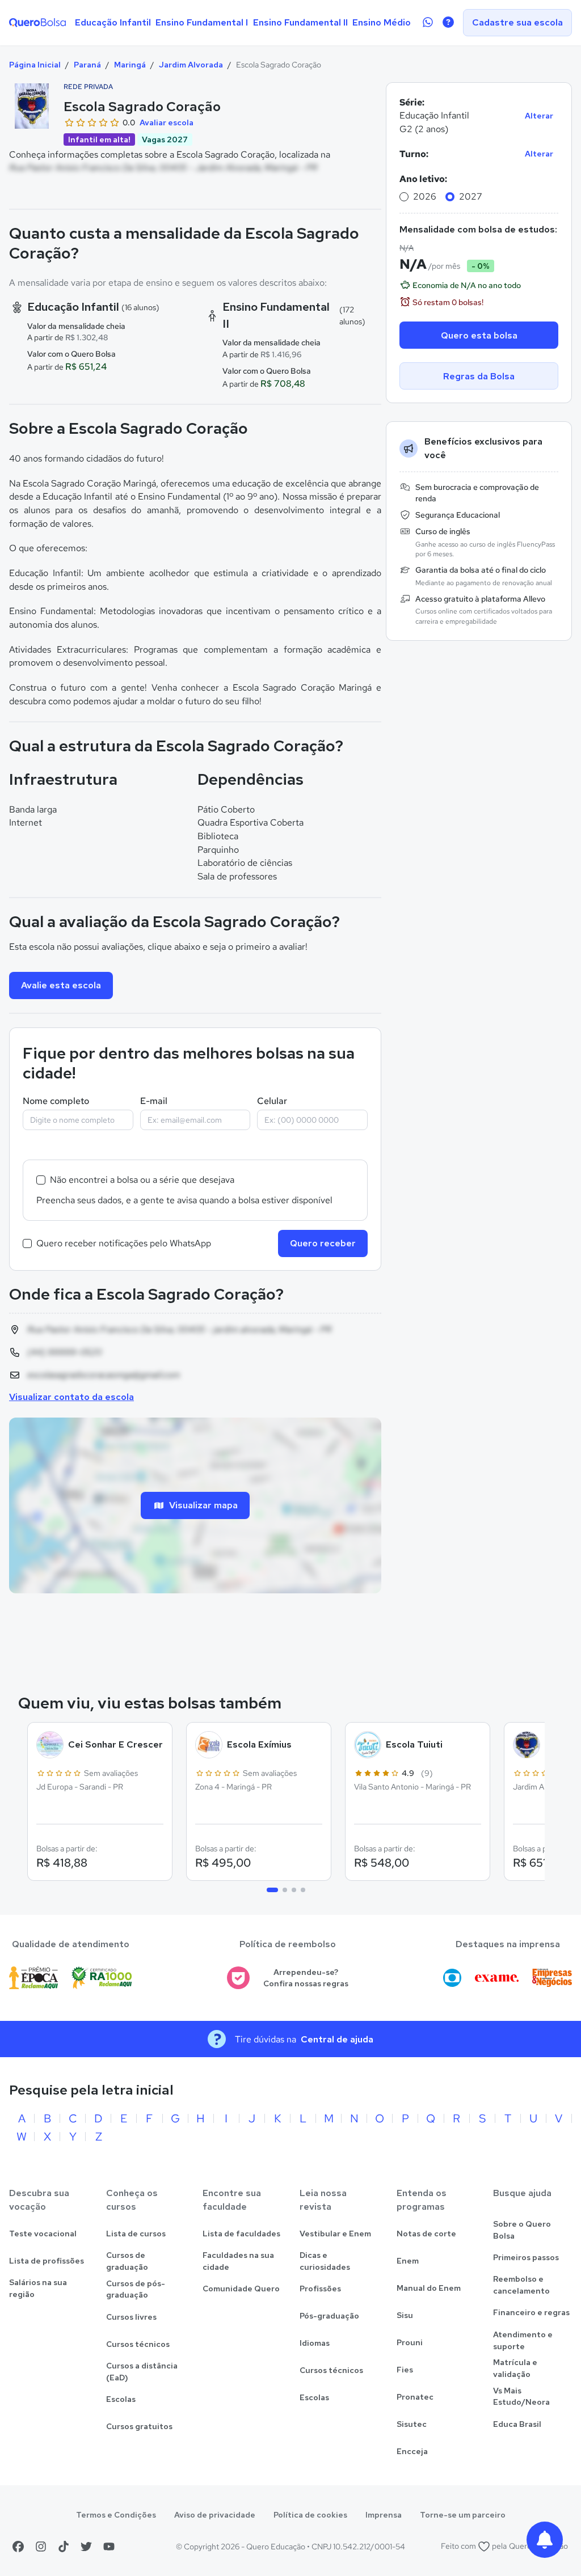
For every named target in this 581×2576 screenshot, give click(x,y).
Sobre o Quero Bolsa (522, 2230)
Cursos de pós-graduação (136, 2289)
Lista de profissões (47, 2261)
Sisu (405, 2315)
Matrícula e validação (515, 2368)
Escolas (121, 2399)
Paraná (87, 65)
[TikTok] (64, 2547)
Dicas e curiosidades (325, 2261)
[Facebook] (18, 2547)
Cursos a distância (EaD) (142, 2372)
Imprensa (384, 2515)
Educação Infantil (113, 22)
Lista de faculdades (241, 2234)
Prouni (410, 2342)
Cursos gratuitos (139, 2426)
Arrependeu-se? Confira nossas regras (306, 1978)
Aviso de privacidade (215, 2515)
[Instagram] (41, 2547)
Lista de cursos (136, 2234)
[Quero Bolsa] (37, 23)
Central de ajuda (337, 2039)
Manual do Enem (429, 2288)
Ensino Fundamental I (202, 22)
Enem (408, 2261)
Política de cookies (310, 2515)
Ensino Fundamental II (300, 22)
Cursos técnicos (138, 2344)
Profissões (320, 2289)
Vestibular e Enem (335, 2234)
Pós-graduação (329, 2316)
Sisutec (412, 2424)
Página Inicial (35, 65)
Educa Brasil (517, 2424)
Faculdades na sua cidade (238, 2261)
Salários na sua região (38, 2288)
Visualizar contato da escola (71, 1397)
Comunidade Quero (241, 2289)
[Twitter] (86, 2547)
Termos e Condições (116, 2515)
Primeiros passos (526, 2257)
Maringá (130, 65)
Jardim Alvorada (191, 65)
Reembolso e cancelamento (521, 2285)
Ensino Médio (382, 22)
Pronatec (415, 2397)
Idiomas (315, 2343)
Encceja (412, 2451)
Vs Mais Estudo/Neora (521, 2397)
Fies (405, 2370)
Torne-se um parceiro (463, 2515)
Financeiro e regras (531, 2312)
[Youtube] (109, 2547)
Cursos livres (131, 2317)
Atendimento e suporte (523, 2340)
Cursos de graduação (127, 2261)
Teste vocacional (43, 2234)
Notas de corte (426, 2234)
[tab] (272, 1890)
